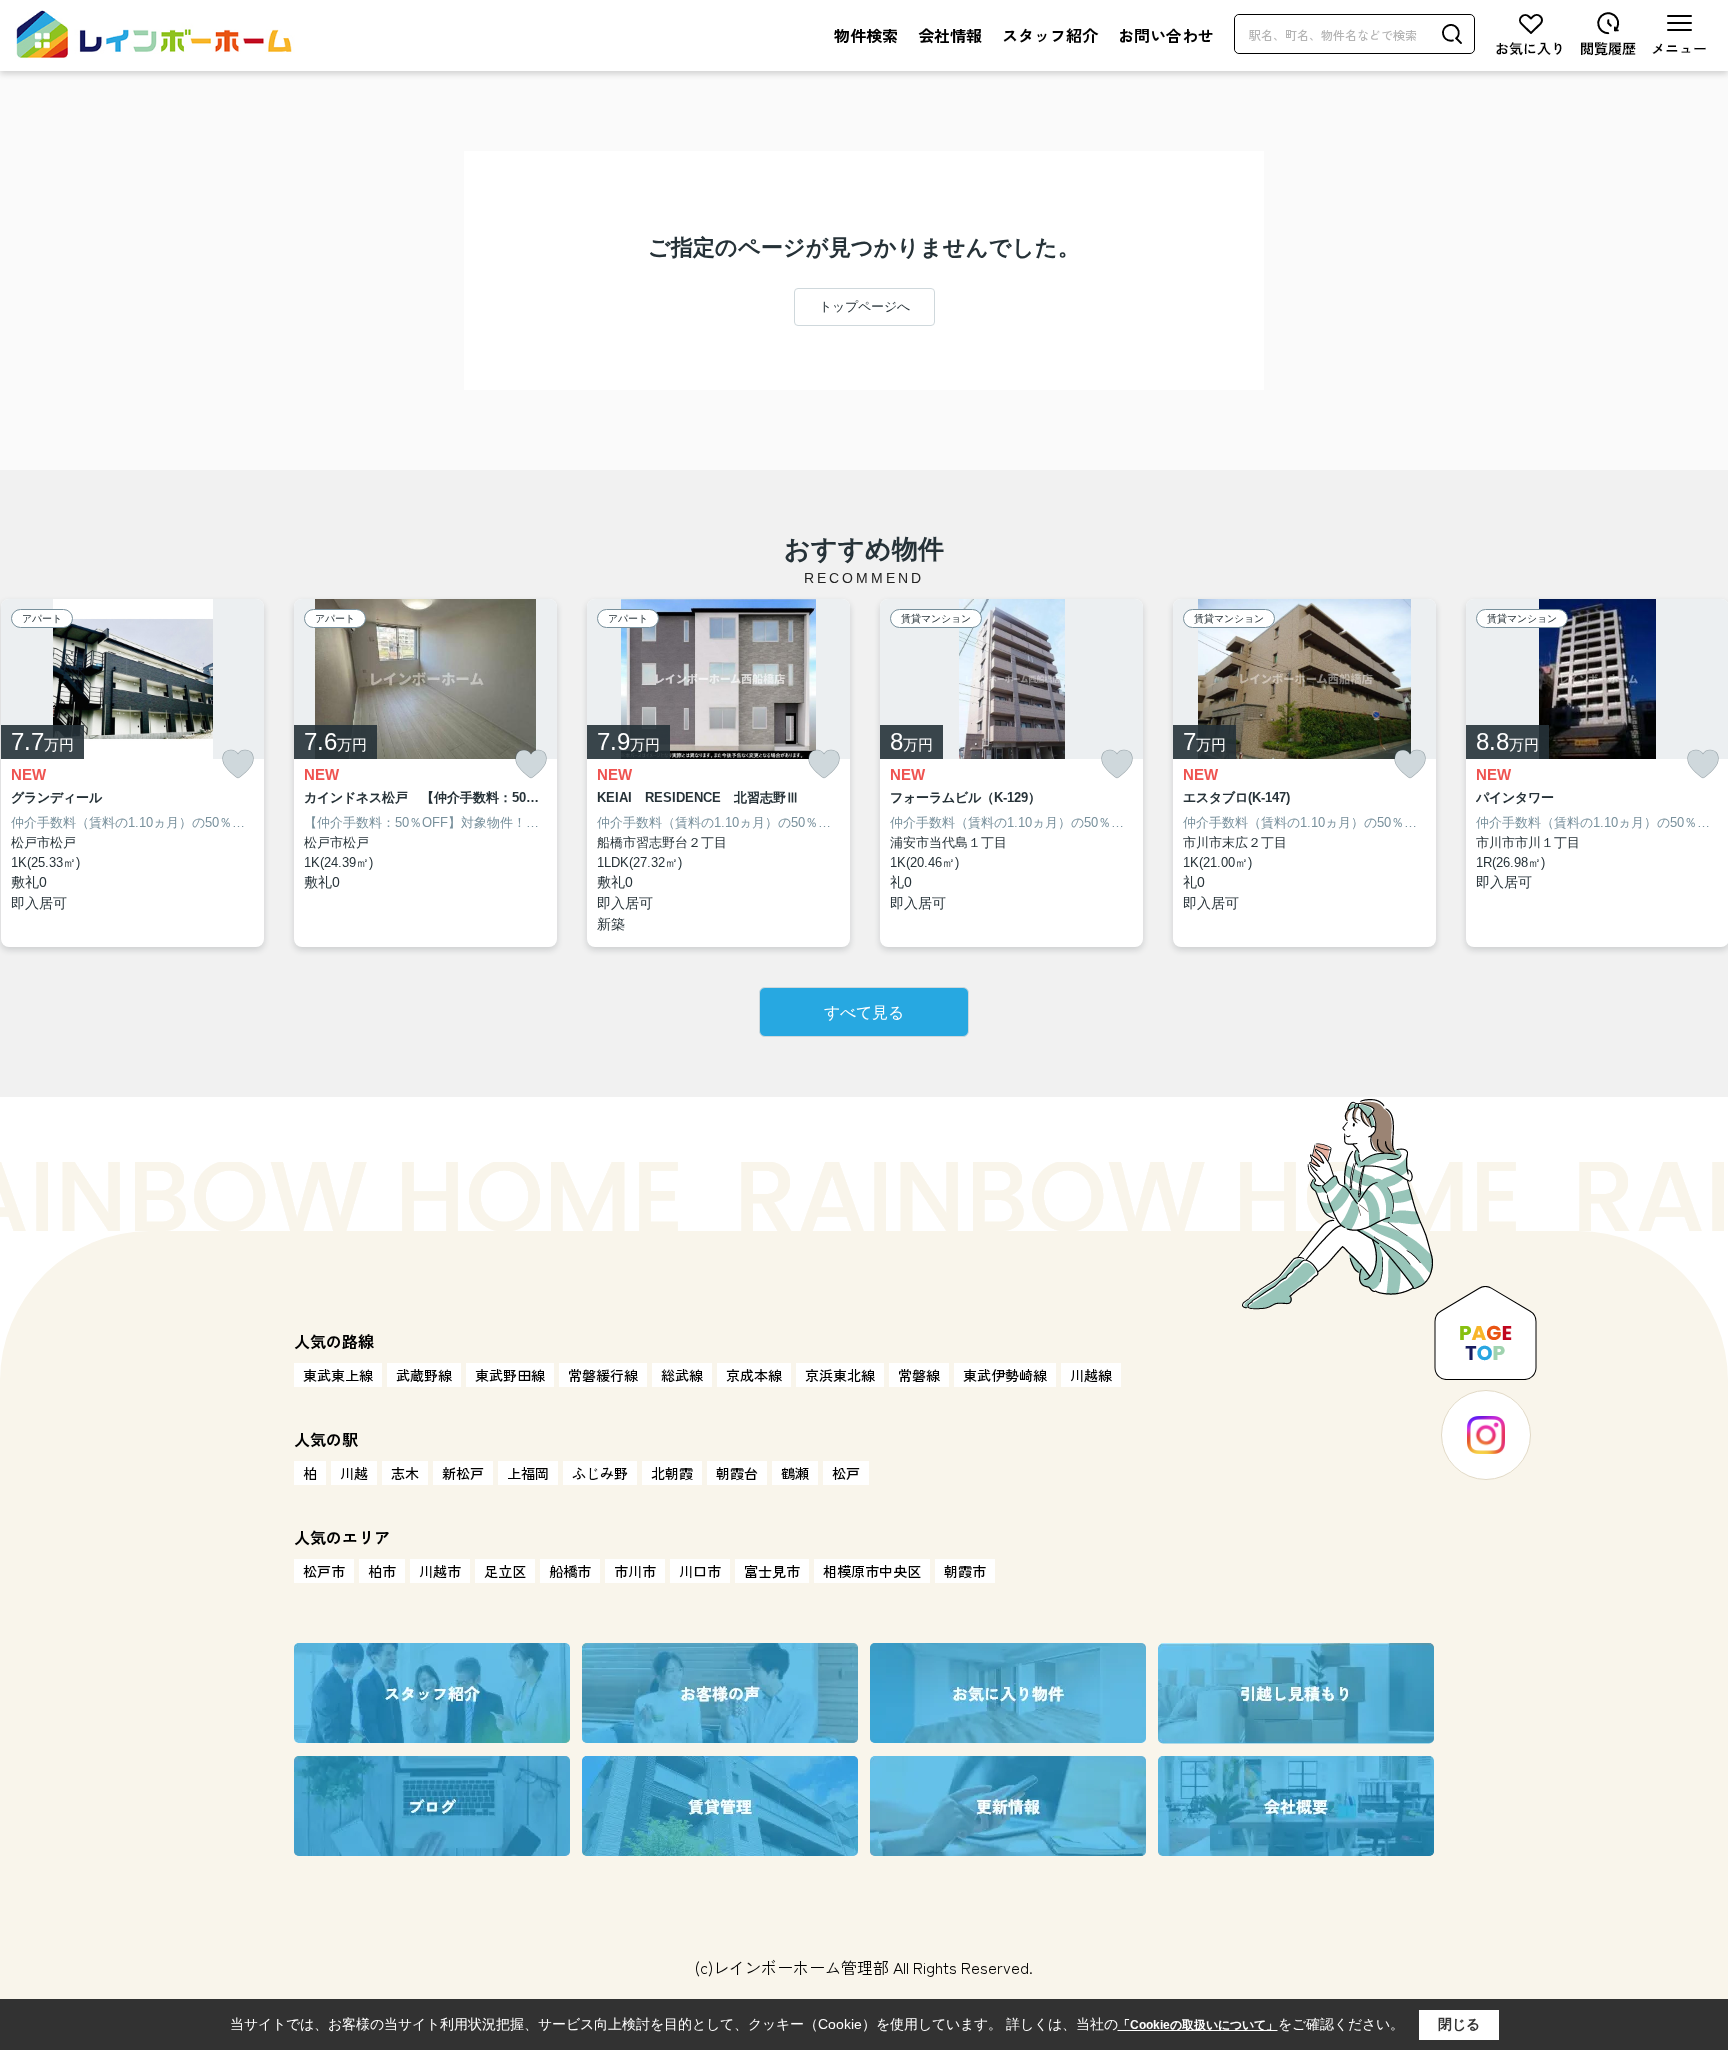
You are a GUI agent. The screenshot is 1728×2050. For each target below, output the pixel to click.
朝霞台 (737, 1473)
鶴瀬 (795, 1473)
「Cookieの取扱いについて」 (1198, 2025)
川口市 (700, 1571)
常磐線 (919, 1375)
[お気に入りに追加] (238, 764)
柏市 (382, 1571)
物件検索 (866, 35)
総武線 (682, 1375)
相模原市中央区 (872, 1571)
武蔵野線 (424, 1375)
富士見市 (772, 1571)
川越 (354, 1473)
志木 (405, 1473)
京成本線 (754, 1375)
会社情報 (950, 35)
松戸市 (324, 1571)
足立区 (505, 1571)
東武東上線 (338, 1375)
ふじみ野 (600, 1473)
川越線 (1091, 1375)
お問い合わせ (1166, 35)
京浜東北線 (840, 1375)
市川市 (635, 1571)
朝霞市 (965, 1571)
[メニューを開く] (1679, 34)
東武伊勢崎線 (1005, 1375)
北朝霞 (672, 1473)
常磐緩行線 (603, 1375)
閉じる (1459, 2024)
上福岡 (528, 1473)
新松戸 (463, 1473)
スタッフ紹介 (1050, 35)
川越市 (440, 1571)
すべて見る (864, 1012)
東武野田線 (510, 1375)
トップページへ (864, 306)
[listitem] (425, 773)
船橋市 (570, 1571)
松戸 (846, 1473)
